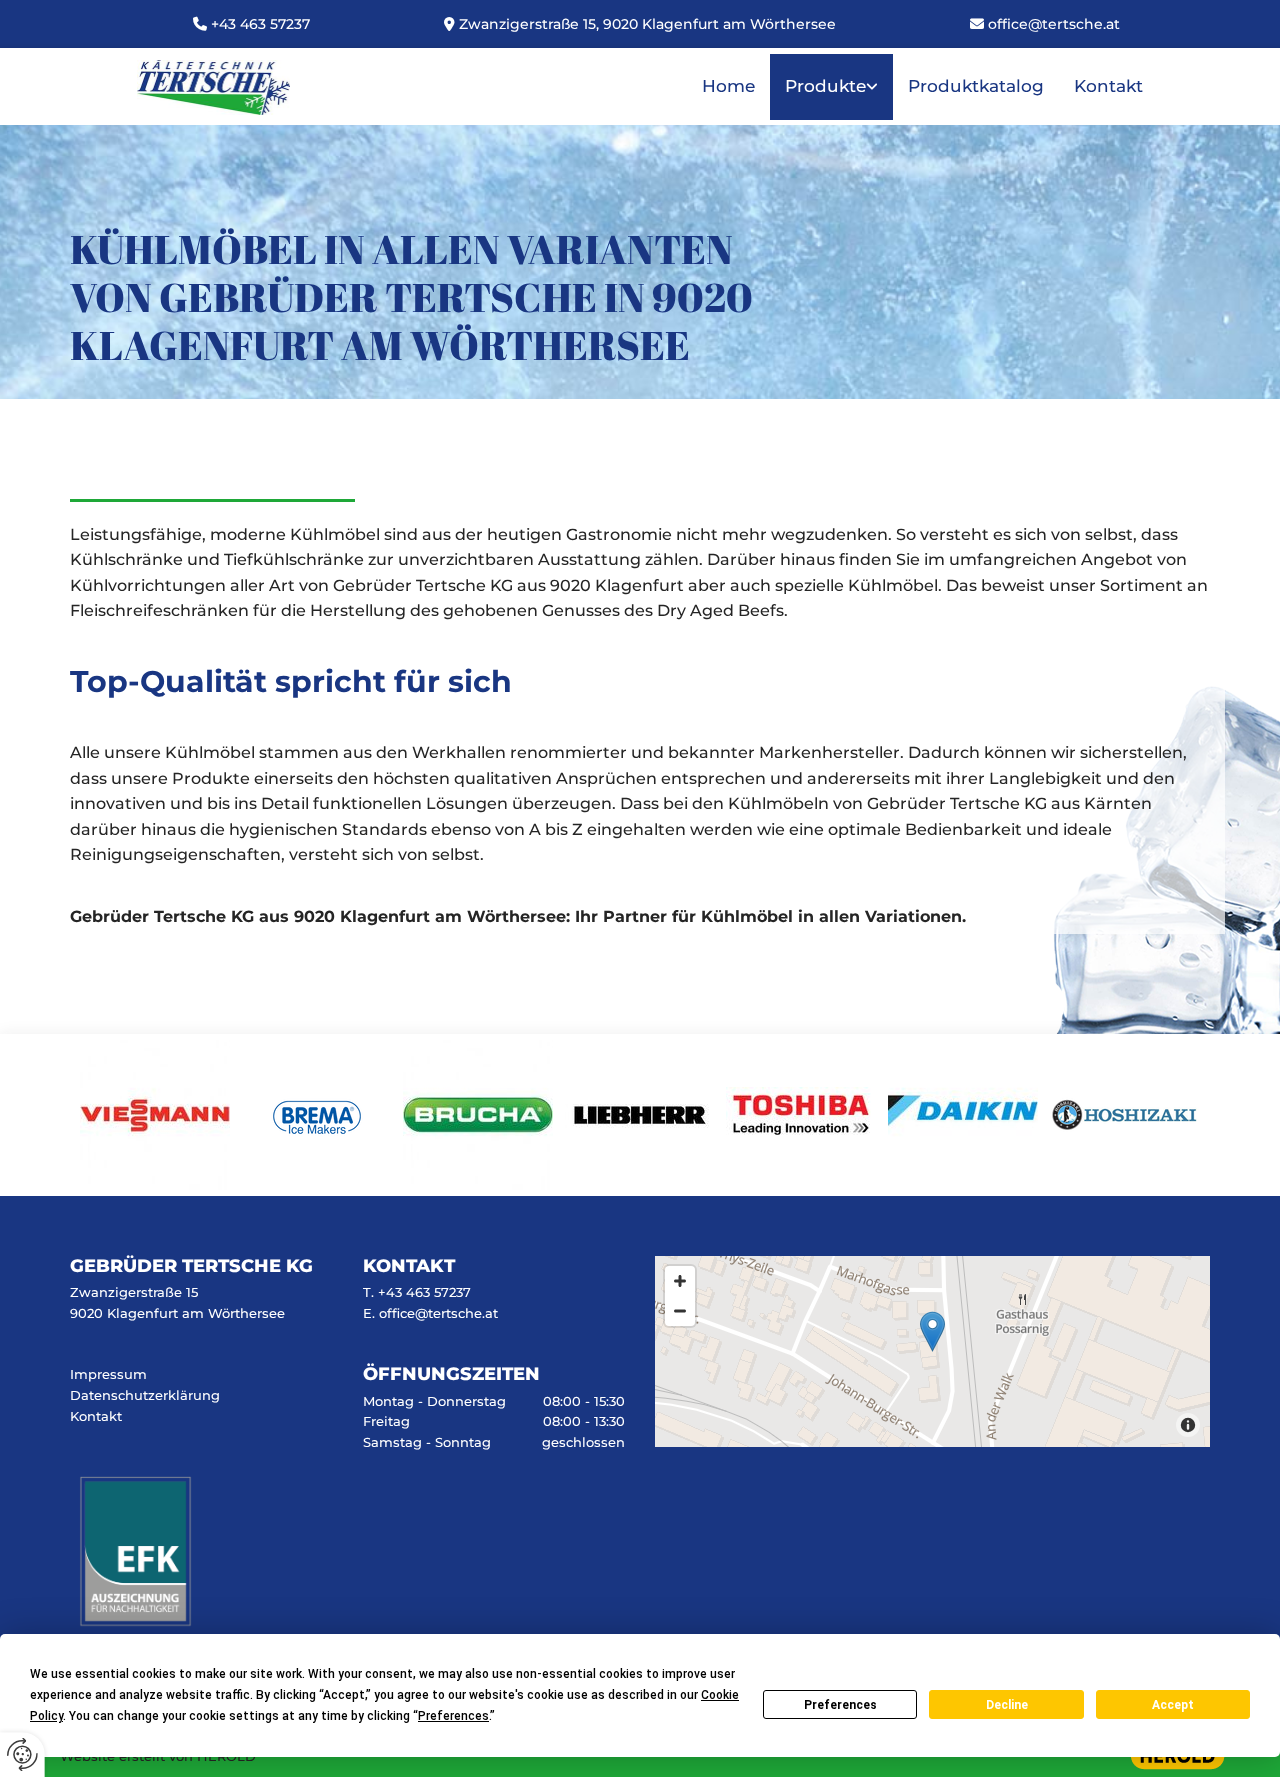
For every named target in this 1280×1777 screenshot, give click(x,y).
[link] (831, 87)
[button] (932, 1331)
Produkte (825, 86)
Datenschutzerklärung (145, 1395)
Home (728, 86)
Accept (1173, 1705)
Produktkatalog (976, 86)
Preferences (840, 1705)
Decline (1007, 1705)
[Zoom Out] (680, 1311)
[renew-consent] (22, 1754)
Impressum (108, 1374)
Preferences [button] (453, 1716)
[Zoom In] (680, 1281)
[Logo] (213, 87)
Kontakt (1108, 86)
